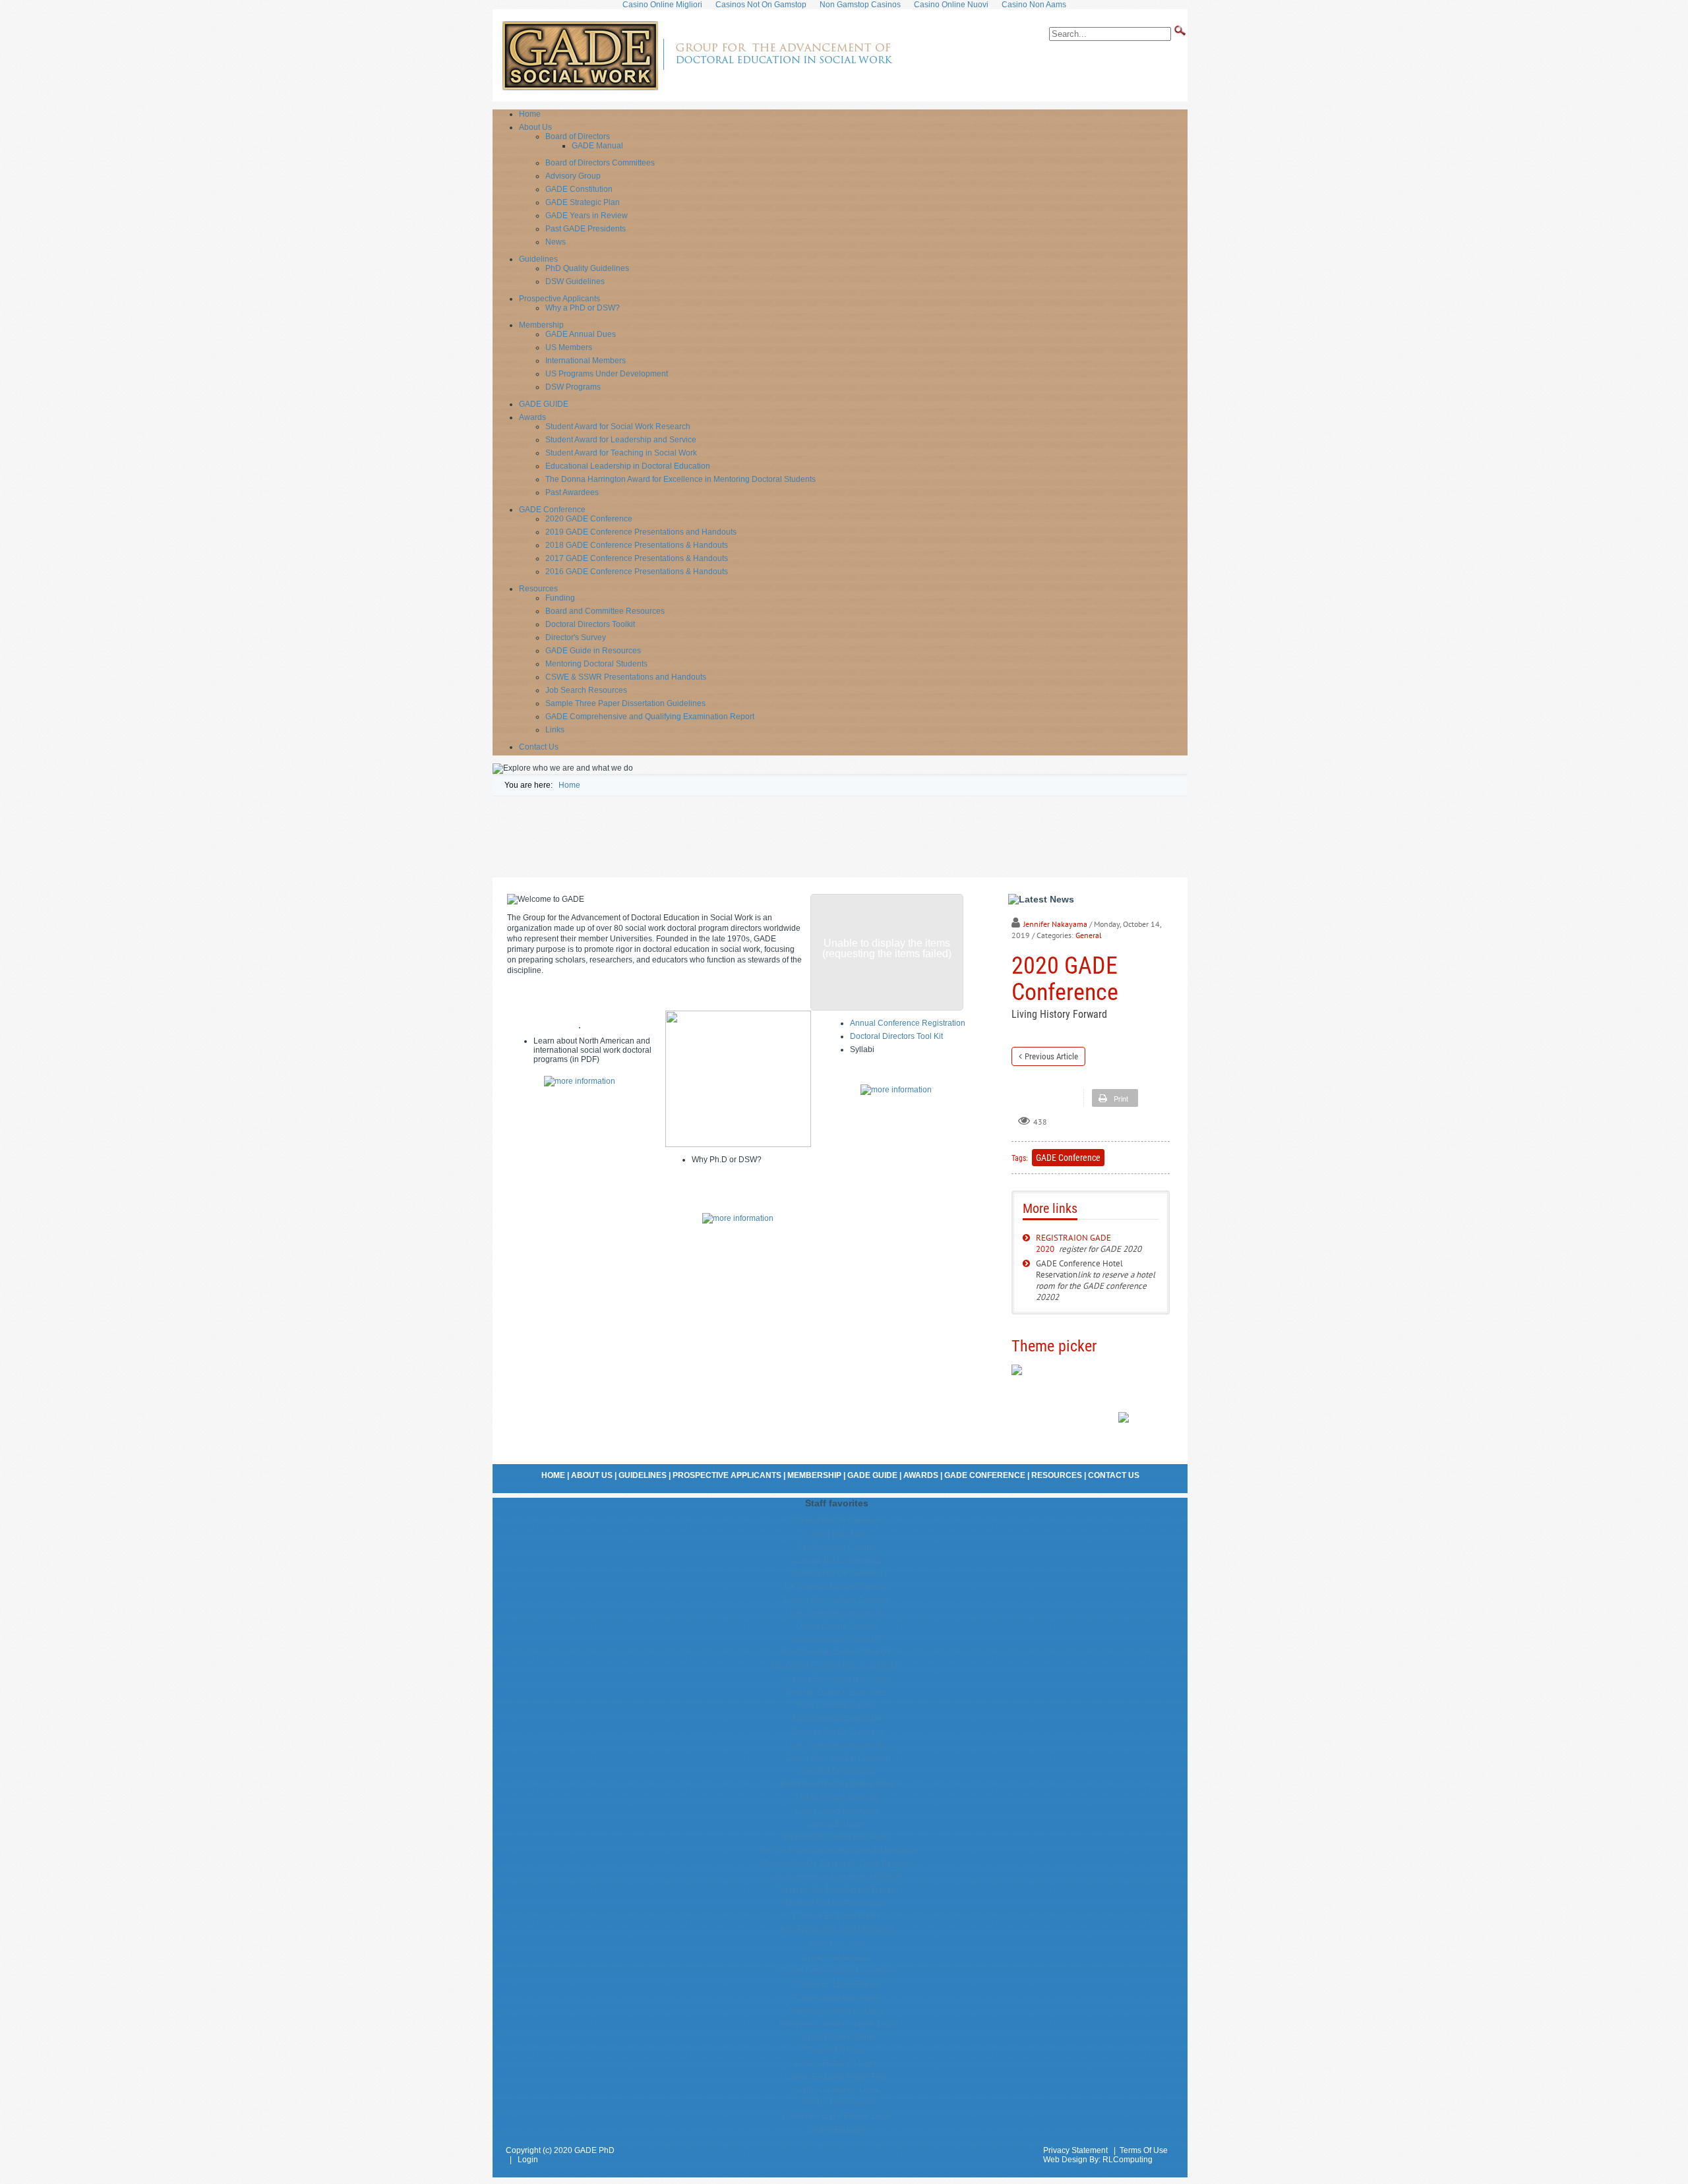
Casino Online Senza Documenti (837, 1971)
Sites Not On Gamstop (837, 1771)
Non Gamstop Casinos (837, 1547)
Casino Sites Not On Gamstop (837, 1600)
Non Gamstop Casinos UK (837, 1613)
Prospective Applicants (727, 1475)
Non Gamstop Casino (837, 1705)
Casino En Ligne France (837, 1984)
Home (553, 1475)
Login (528, 2160)
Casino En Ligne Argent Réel (837, 2077)
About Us (592, 1475)
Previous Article (1051, 1056)
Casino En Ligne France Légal (837, 2116)
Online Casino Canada (837, 1626)
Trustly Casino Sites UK (837, 1798)
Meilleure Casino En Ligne (837, 2011)
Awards (921, 1475)
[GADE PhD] (696, 92)
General (1089, 935)
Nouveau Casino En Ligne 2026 (837, 2024)
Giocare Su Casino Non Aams (837, 1679)
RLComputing (1128, 2160)
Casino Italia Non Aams (837, 1997)
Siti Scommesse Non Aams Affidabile (837, 1877)
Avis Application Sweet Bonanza (837, 1930)
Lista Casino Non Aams (837, 1811)
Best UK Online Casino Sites (837, 1692)
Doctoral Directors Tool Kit (896, 1036)
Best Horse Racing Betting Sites (837, 1785)
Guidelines (643, 1475)
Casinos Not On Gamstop (837, 1560)
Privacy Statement (1075, 2150)
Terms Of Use (1144, 2150)
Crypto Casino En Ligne (837, 2090)
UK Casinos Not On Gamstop (837, 1587)
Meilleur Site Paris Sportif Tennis (837, 1890)
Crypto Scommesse (837, 1958)
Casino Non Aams (837, 1534)
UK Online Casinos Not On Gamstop (837, 1666)
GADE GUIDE (872, 1475)
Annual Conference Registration (908, 1023)
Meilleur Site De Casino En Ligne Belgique (837, 1864)
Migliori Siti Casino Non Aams (837, 1837)
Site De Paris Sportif (837, 2103)
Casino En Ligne (837, 1824)
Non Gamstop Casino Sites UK (837, 1653)
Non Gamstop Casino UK (837, 1639)
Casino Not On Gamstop (837, 1521)
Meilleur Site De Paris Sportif (837, 1903)
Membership (814, 1475)
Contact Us (1114, 1475)
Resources (1057, 1475)
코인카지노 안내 (837, 1943)
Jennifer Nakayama (1055, 924)
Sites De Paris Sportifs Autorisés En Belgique (837, 1850)
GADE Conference (1068, 1158)
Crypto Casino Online (837, 2037)
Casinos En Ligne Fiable (837, 1916)
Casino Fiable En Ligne (837, 2063)
